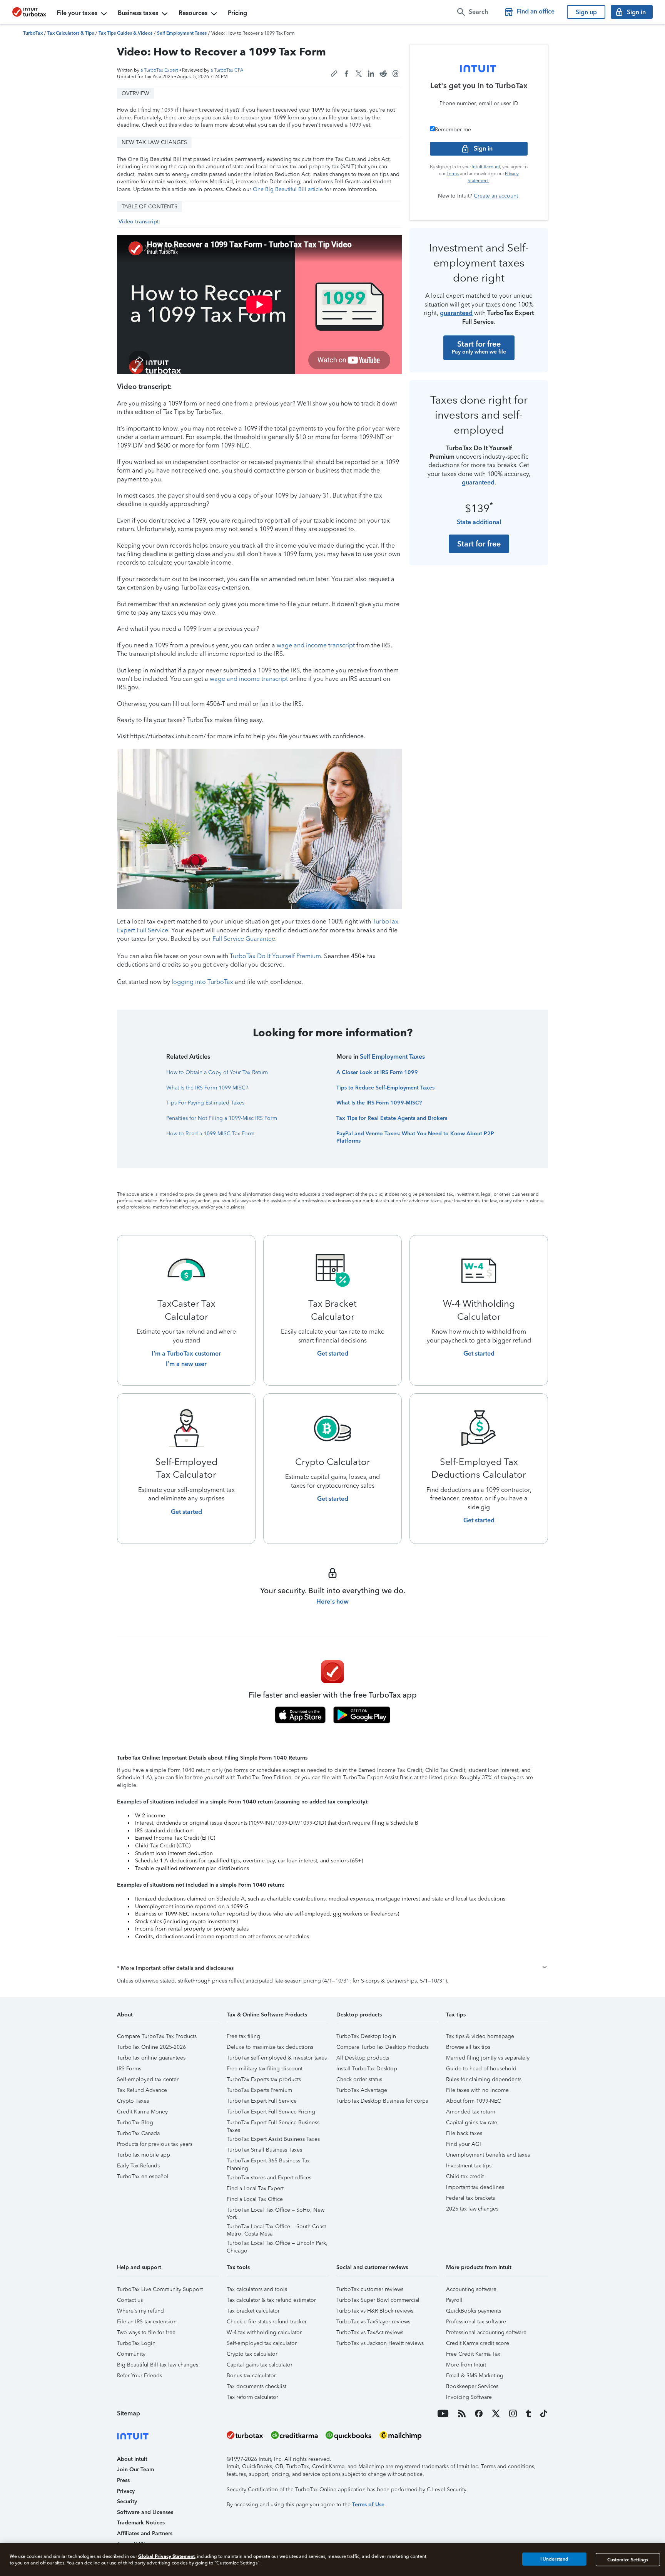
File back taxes (464, 2133)
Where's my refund (140, 2311)
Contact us (130, 2300)
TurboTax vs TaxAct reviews (370, 2332)
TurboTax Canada (138, 2133)
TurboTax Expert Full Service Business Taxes (273, 2124)
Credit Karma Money (142, 2112)
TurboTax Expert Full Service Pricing (271, 2112)
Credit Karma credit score (478, 2343)
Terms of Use (368, 2505)
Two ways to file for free (146, 2332)
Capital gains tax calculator (260, 2365)
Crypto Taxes (133, 2101)
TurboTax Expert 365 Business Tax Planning (268, 2162)
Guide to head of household (481, 2069)
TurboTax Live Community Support (160, 2289)
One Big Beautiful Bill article (288, 189)
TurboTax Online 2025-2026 (151, 2047)
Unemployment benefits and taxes (488, 2155)
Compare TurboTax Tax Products (157, 2036)
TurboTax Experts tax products (264, 2079)
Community (131, 2354)
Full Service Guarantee (244, 939)
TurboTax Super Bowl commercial (378, 2300)
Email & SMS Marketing (475, 2376)
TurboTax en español (143, 2176)
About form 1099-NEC (474, 2101)
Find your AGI (464, 2144)
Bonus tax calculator (251, 2376)
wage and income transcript (316, 645)
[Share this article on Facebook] (346, 74)
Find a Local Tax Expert (255, 2188)
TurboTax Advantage (362, 2090)
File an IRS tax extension (147, 2322)
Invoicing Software (469, 2397)
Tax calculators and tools (257, 2289)
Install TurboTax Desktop (367, 2069)
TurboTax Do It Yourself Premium (275, 956)
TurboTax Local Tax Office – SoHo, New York (276, 2211)
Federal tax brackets (470, 2198)
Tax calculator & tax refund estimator (271, 2300)
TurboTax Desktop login (366, 2036)
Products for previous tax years (155, 2144)
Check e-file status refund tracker (267, 2322)
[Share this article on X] (359, 74)
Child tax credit (465, 2176)
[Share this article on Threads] (396, 74)
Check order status (359, 2079)
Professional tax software (476, 2322)
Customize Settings (628, 2559)
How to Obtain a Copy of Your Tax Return (217, 1072)
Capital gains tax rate (472, 2123)
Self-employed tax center (148, 2079)
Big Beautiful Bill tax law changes (158, 2365)
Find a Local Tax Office (255, 2199)
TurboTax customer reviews (370, 2289)
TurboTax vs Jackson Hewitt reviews (380, 2343)
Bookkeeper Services (472, 2386)
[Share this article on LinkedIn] (371, 74)
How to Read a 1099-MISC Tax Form (210, 1134)
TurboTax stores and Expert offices (269, 2178)
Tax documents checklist (256, 2386)
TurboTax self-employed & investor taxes (277, 2058)
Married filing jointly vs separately (488, 2058)
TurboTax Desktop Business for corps (382, 2101)
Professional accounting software (486, 2332)
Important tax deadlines (475, 2187)
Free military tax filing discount (265, 2069)
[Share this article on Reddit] (383, 74)
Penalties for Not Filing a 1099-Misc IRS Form (222, 1118)
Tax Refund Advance (142, 2090)
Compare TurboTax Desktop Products (383, 2047)
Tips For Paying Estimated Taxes (205, 1103)
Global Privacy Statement (166, 2556)
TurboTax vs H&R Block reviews (375, 2311)
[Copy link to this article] (334, 74)
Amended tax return (471, 2112)
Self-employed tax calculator (262, 2343)
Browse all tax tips (468, 2047)
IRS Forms (129, 2069)
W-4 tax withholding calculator (264, 2332)
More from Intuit (466, 2365)
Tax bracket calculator (253, 2311)
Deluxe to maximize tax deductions (270, 2047)
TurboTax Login (136, 2343)
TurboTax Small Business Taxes (264, 2150)
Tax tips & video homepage (480, 2036)
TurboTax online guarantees (151, 2058)
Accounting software (471, 2289)
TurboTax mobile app (144, 2155)
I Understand (554, 2559)
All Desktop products (363, 2058)
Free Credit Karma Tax (473, 2354)
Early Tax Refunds (138, 2166)
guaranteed (456, 313)
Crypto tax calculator (252, 2354)
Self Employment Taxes (392, 1057)
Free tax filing (243, 2036)
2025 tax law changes (472, 2209)
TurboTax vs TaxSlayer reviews (373, 2322)
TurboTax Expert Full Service (262, 2101)
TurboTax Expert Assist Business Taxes (273, 2139)
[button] (332, 1968)
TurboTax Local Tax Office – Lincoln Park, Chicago (277, 2244)
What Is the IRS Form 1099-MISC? (207, 1088)
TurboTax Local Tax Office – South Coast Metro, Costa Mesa (276, 2228)
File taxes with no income (477, 2090)
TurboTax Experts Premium (259, 2090)
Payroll (454, 2300)
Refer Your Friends (140, 2376)
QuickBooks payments (474, 2311)
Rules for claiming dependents (484, 2079)
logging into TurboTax (202, 982)
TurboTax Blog (135, 2123)
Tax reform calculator (252, 2397)
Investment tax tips (469, 2166)
